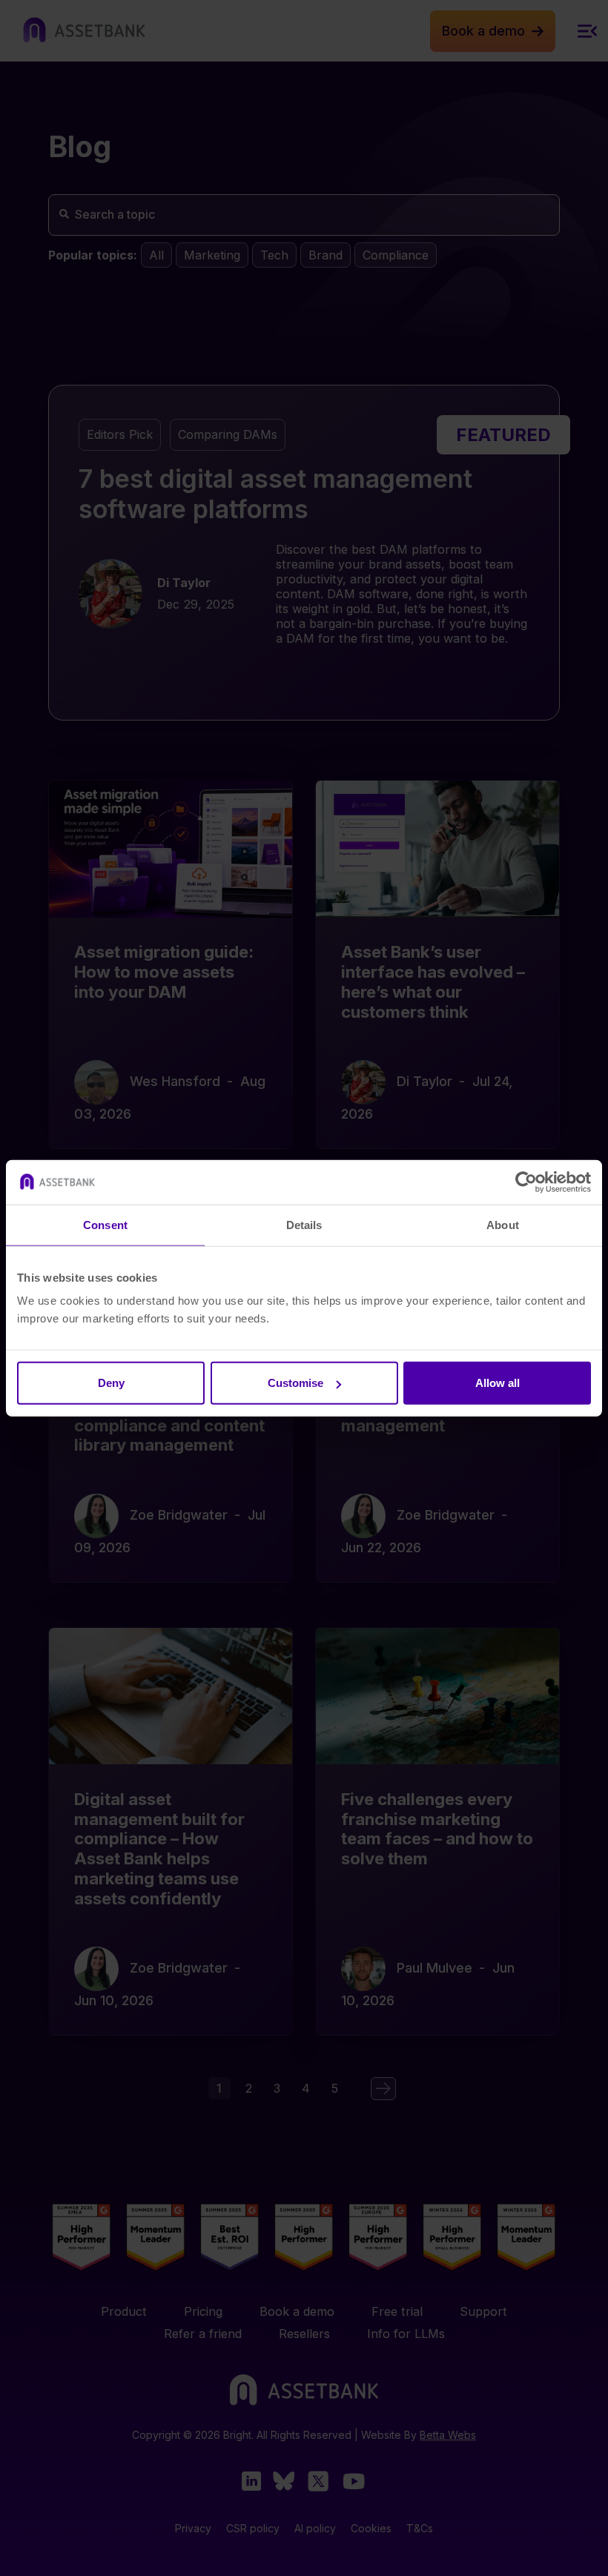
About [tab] (503, 1224)
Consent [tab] (105, 1224)
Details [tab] (304, 1224)
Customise (295, 1383)
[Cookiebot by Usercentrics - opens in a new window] (526, 1182)
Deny (111, 1383)
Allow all (498, 1383)
